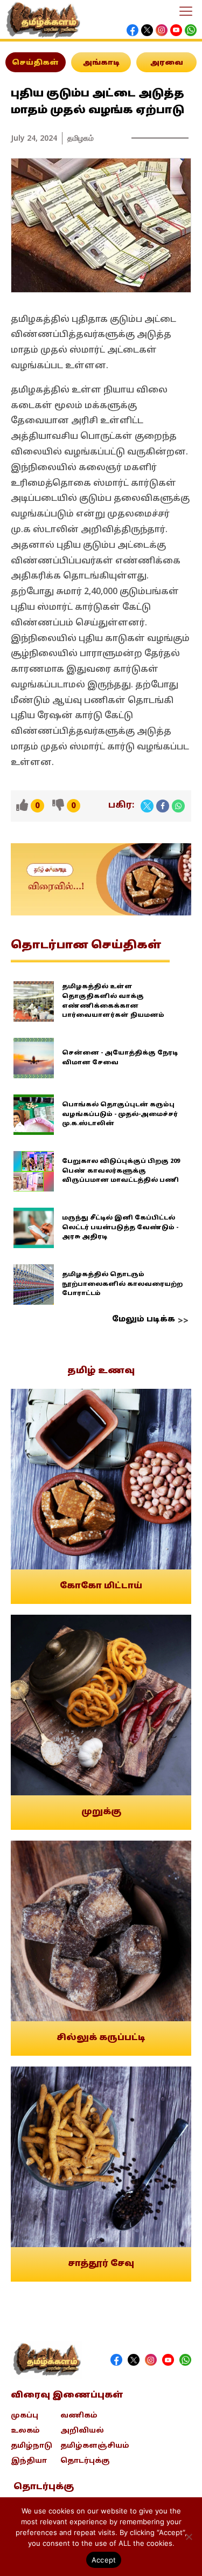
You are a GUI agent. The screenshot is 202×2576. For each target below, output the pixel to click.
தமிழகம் (81, 138)
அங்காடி (101, 63)
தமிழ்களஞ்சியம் (95, 2446)
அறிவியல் (82, 2431)
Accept (104, 2560)
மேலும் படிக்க (144, 1320)
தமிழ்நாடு (32, 2446)
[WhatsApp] (178, 806)
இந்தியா (29, 2461)
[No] (189, 2537)
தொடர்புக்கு (85, 2461)
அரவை (167, 63)
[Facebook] (163, 806)
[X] (147, 806)
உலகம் (25, 2431)
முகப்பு (25, 2416)
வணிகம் (79, 2416)
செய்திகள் (35, 63)
